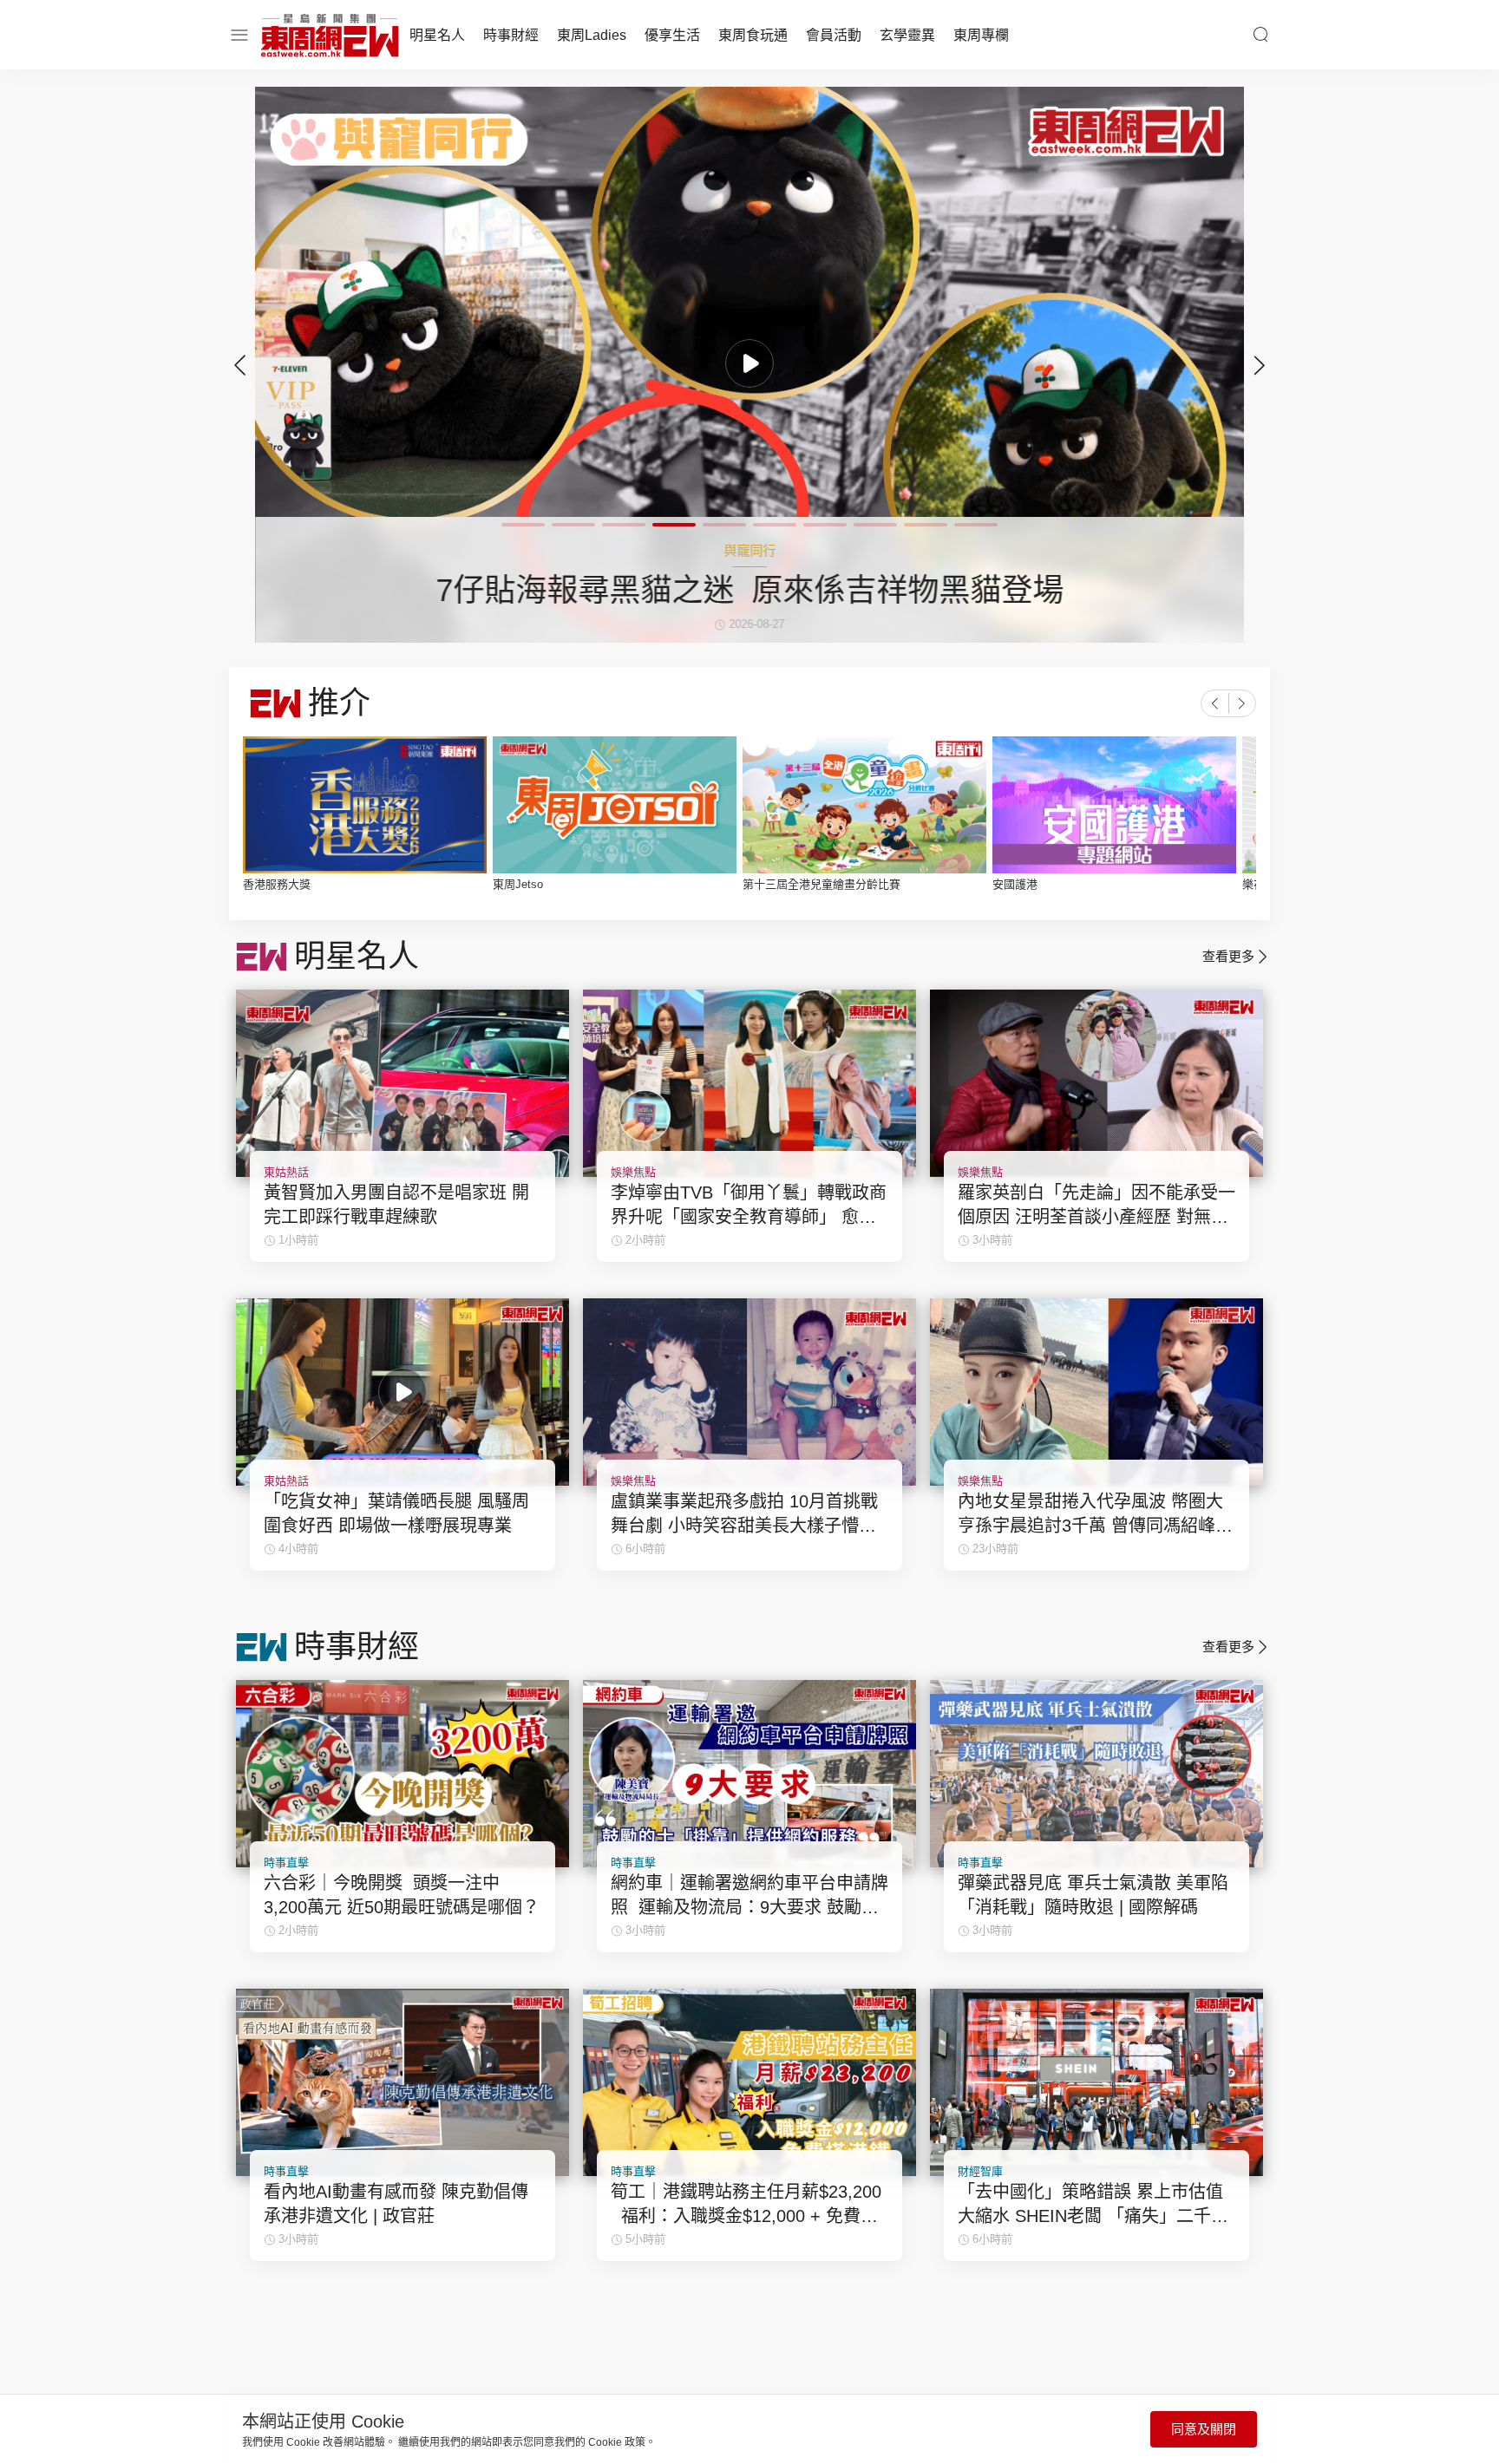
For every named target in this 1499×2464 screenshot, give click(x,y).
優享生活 (672, 35)
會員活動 (834, 35)
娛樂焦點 (633, 1172)
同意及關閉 (1204, 2429)
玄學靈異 (907, 35)
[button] (1260, 365)
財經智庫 (980, 2171)
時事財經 (511, 35)
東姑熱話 (286, 1172)
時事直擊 (286, 1863)
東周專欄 (981, 35)
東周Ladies (592, 35)
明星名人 (437, 35)
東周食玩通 (753, 35)
